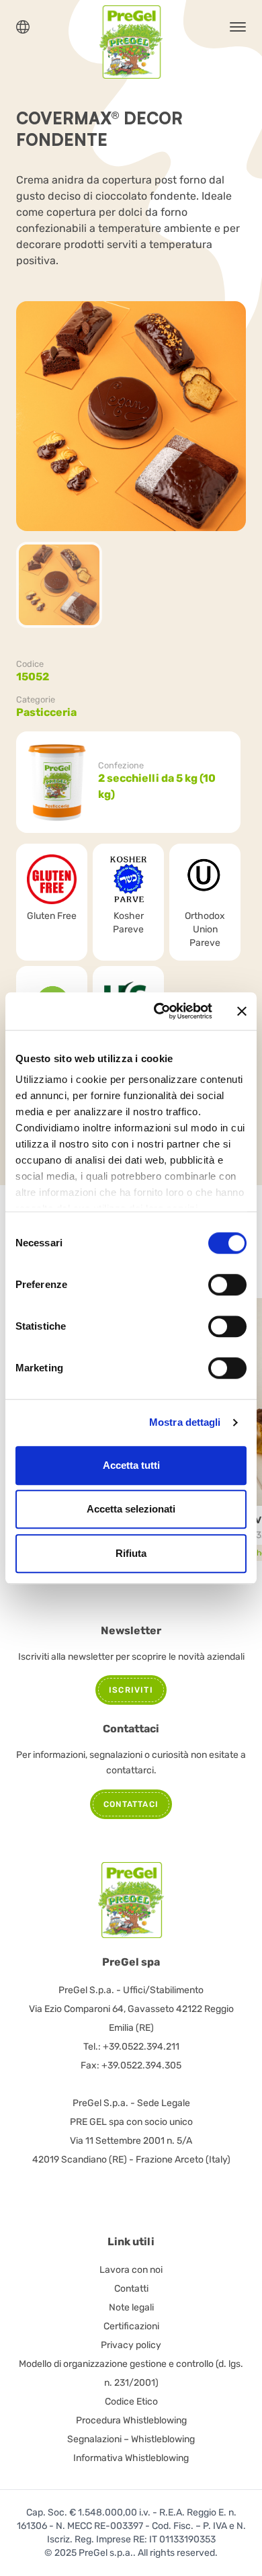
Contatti (131, 2289)
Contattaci (131, 1804)
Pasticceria (46, 712)
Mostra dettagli (185, 1422)
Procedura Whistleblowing (131, 2420)
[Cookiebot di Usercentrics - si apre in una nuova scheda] (159, 1011)
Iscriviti (131, 1690)
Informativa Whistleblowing (131, 2458)
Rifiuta (131, 1553)
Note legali (131, 2307)
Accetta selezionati (131, 1509)
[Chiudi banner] (242, 1011)
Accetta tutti (131, 1465)
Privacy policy (131, 2345)
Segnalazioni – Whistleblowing (131, 2439)
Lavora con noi (131, 2270)
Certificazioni (131, 2326)
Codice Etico (131, 2402)
